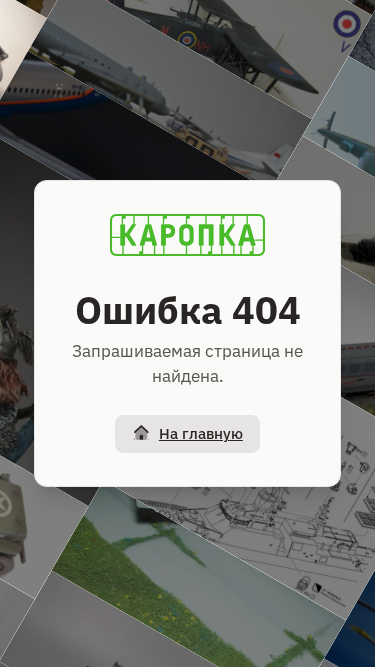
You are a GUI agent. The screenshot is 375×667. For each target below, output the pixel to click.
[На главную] (188, 235)
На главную (201, 433)
